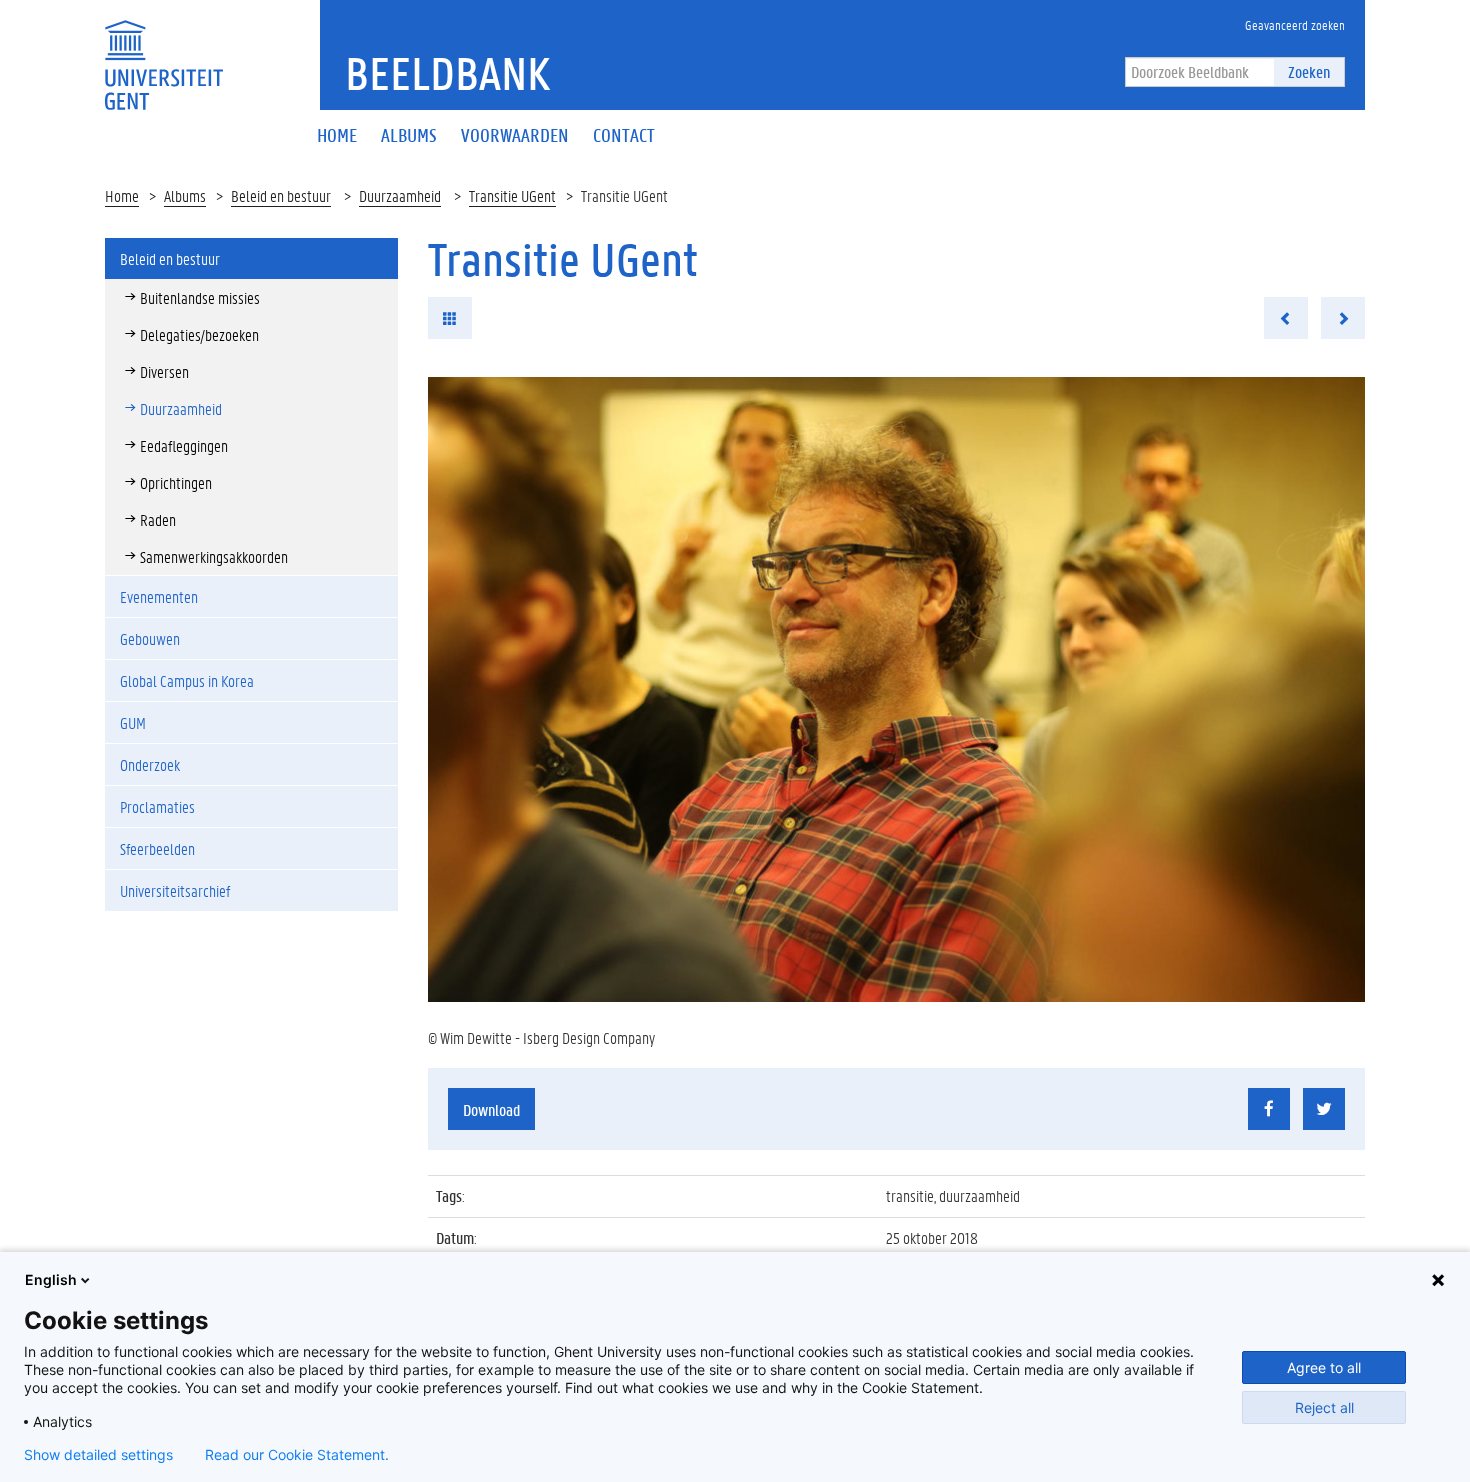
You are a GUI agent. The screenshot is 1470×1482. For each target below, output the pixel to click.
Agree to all (1324, 1367)
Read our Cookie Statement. (297, 1455)
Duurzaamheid (400, 195)
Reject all (1324, 1407)
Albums (185, 195)
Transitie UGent (512, 195)
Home (122, 195)
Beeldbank (447, 73)
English (51, 1279)
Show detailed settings (98, 1455)
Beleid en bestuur (281, 195)
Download (491, 1109)
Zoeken (1309, 71)
